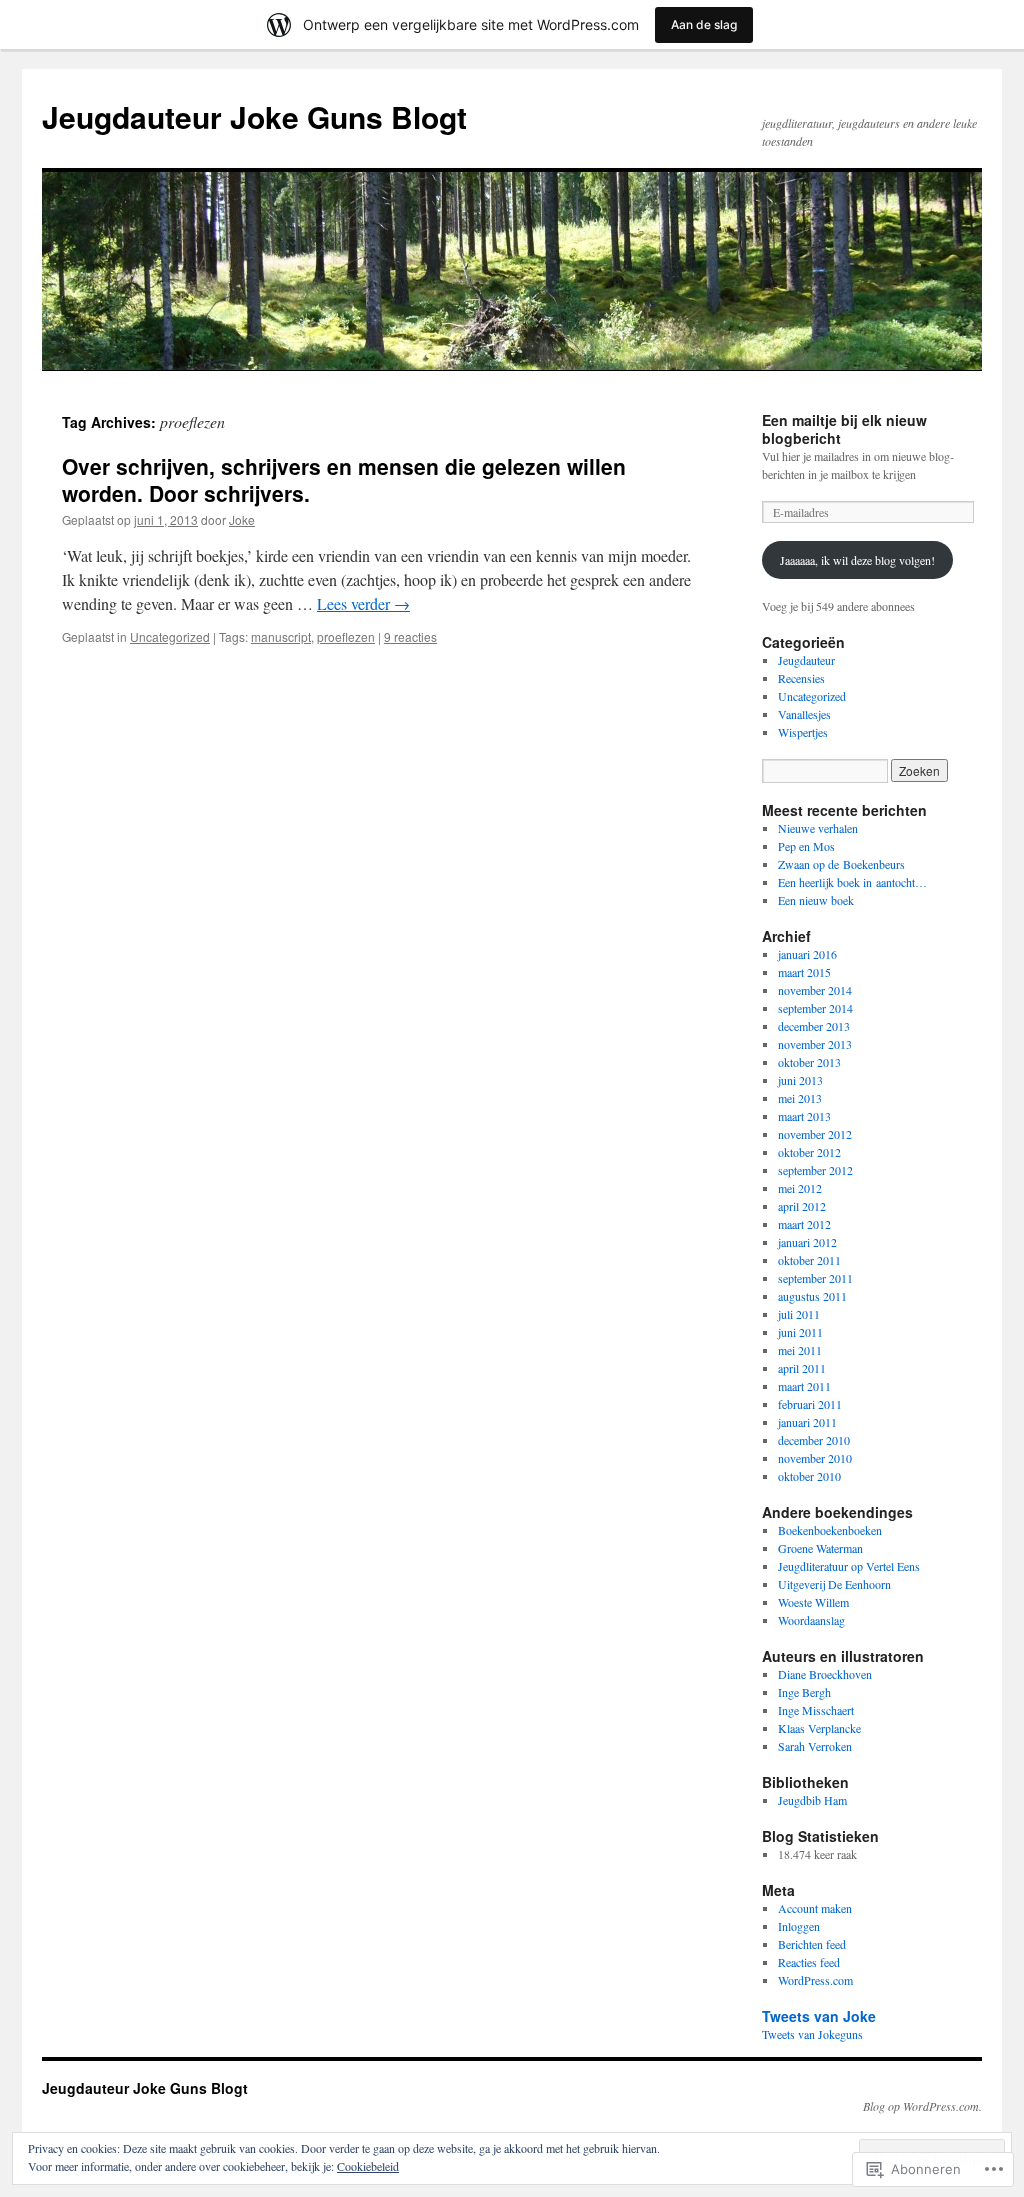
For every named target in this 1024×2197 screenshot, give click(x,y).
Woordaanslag (811, 1620)
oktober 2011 (809, 1260)
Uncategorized (170, 636)
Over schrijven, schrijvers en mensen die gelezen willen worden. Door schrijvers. (344, 479)
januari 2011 (807, 1422)
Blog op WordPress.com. (922, 2106)
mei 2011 (800, 1350)
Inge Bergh (804, 1692)
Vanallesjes (804, 714)
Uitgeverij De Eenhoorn (834, 1584)
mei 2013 (800, 1098)
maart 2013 (804, 1116)
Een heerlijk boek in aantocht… (852, 882)
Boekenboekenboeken (830, 1530)
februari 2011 (810, 1404)
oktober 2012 (809, 1152)
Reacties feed (809, 1962)
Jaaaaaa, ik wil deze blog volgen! (857, 560)
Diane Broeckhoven (825, 1674)
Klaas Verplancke (819, 1728)
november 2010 (815, 1458)
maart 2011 (804, 1386)
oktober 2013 (809, 1062)
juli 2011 (799, 1314)
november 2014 (815, 990)
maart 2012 (804, 1224)
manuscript (281, 636)
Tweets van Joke (819, 2016)
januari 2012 (807, 1242)
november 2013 (815, 1044)
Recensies (801, 678)
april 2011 (802, 1368)
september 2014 (815, 1008)
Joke (242, 519)
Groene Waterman (820, 1548)
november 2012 (815, 1134)
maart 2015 (804, 972)
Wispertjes (803, 732)
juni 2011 (800, 1332)
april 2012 (802, 1206)
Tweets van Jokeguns (812, 2034)
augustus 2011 (812, 1296)
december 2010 (814, 1440)
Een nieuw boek (816, 900)
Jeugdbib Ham (812, 1800)
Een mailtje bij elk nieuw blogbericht (844, 429)
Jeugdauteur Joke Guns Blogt (254, 116)
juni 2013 (800, 1080)
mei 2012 (800, 1188)
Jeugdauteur (806, 660)
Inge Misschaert (816, 1710)
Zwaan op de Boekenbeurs (841, 864)
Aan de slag (704, 24)
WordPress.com (815, 1980)
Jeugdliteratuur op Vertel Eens (849, 1566)
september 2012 (815, 1170)
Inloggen (799, 1926)
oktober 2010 (809, 1476)
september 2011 (815, 1278)
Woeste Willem (813, 1602)
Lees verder (363, 603)
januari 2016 (807, 954)
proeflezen (346, 636)
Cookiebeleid (368, 2166)
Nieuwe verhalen (818, 828)
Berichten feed (812, 1944)
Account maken (815, 1908)
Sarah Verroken (815, 1746)
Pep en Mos (806, 846)
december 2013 (814, 1026)
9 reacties (410, 636)
